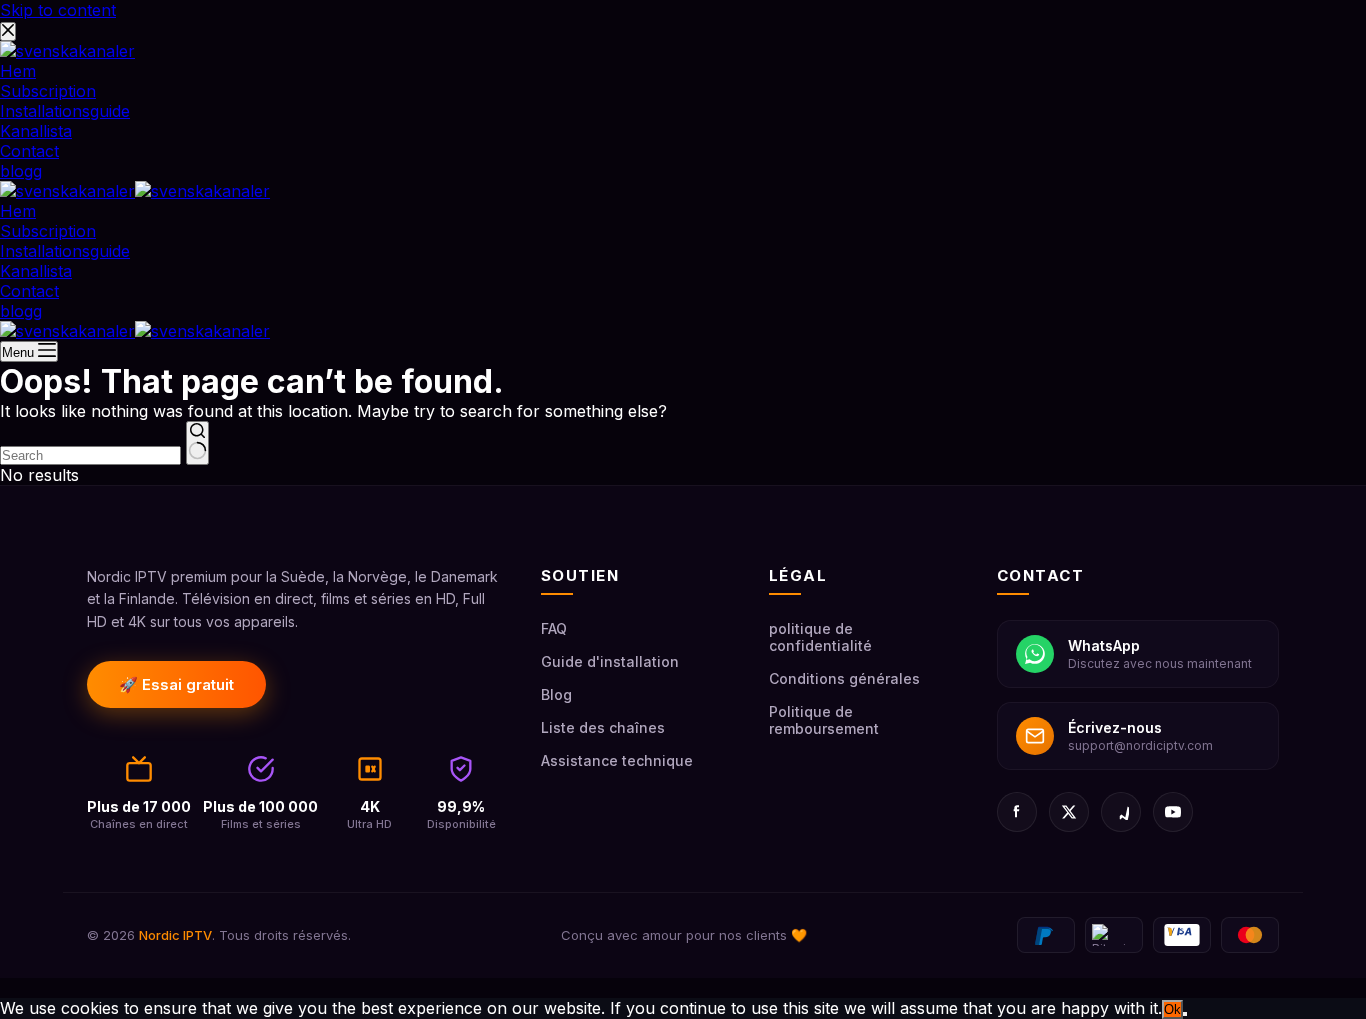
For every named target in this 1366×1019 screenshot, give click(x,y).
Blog (556, 694)
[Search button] (197, 443)
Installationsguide (65, 251)
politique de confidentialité (820, 637)
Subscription (48, 231)
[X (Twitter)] (1069, 812)
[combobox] (90, 455)
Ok (1172, 1009)
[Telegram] (1121, 812)
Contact (29, 291)
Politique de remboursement (824, 720)
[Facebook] (1017, 812)
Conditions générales (844, 678)
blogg (21, 311)
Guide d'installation (610, 661)
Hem (18, 211)
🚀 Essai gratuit (176, 684)
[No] (1185, 1014)
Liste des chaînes (603, 727)
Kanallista (36, 271)
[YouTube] (1173, 812)
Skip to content (58, 10)
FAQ (554, 628)
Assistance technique (617, 760)
